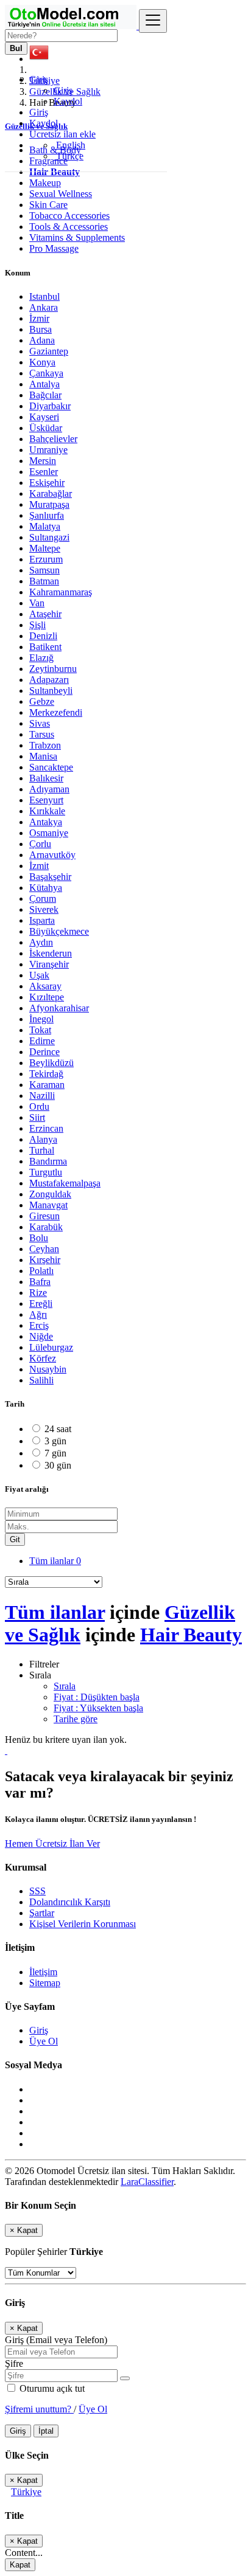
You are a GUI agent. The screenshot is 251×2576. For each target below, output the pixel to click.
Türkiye (26, 2492)
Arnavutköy (52, 855)
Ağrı (38, 1314)
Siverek (44, 909)
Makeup (45, 183)
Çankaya (46, 373)
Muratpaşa (49, 504)
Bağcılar (45, 395)
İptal (46, 2431)
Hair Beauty (191, 1635)
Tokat (40, 1030)
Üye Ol (44, 2041)
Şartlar (42, 1913)
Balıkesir (46, 778)
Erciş (39, 1325)
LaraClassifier (147, 2182)
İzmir (39, 318)
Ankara (44, 307)
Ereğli (41, 1304)
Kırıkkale (47, 811)
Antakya (46, 822)
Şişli (37, 625)
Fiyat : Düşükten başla (97, 1697)
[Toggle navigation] (153, 21)
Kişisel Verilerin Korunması (83, 1924)
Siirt (37, 1117)
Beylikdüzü (51, 1063)
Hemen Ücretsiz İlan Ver (52, 1844)
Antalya (44, 384)
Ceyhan (44, 1249)
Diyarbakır (50, 406)
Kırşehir (45, 1260)
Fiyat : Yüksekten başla (98, 1708)
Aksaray (45, 986)
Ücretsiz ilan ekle (62, 134)
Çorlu (40, 844)
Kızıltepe (47, 997)
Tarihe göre (76, 1719)
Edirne (42, 1041)
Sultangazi (49, 537)
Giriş (63, 90)
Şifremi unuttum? (39, 2409)
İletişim (43, 1972)
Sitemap (45, 1983)
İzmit (39, 866)
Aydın (41, 942)
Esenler (44, 472)
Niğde (41, 1336)
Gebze (42, 701)
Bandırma (48, 1161)
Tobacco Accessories (69, 216)
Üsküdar (46, 428)
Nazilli (42, 1096)
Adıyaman (49, 789)
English (69, 145)
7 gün (55, 1453)
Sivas (40, 723)
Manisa (43, 756)
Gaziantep (49, 351)
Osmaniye (49, 833)
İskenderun (51, 953)
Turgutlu (46, 1172)
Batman (44, 581)
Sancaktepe (51, 767)
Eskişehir (47, 483)
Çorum (43, 898)
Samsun (44, 570)
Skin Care (48, 205)
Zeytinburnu (53, 669)
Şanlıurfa (47, 515)
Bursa (41, 329)
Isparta (42, 920)
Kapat (20, 2565)
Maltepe (45, 548)
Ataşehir (45, 614)
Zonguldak (50, 1194)
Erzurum (46, 559)
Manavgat (48, 1205)
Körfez (43, 1358)
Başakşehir (50, 877)
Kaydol (68, 101)
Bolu (39, 1238)
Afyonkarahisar (59, 1008)
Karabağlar (51, 493)
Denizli (43, 636)
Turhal (42, 1150)
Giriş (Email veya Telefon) (56, 2340)
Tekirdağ (46, 1074)
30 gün (58, 1465)
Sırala (65, 1686)
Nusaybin (48, 1369)
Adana (42, 340)
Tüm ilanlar (55, 1561)
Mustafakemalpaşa (65, 1183)
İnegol (41, 1019)
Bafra (40, 1282)
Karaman (47, 1085)
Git (15, 1539)
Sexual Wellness (61, 194)
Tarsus (42, 734)
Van (37, 603)
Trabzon (45, 745)
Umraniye (48, 450)
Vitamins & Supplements (77, 237)
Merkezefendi (56, 712)
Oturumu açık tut (51, 2388)
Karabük (46, 1227)
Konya (42, 362)
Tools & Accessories (69, 227)
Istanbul (44, 296)
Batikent (45, 647)
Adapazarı (49, 680)
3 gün (55, 1441)
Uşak (39, 975)
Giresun (44, 1216)
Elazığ (41, 658)
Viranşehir (49, 964)
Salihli (41, 1380)
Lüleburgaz (51, 1347)
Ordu (39, 1106)
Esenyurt (46, 800)
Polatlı (41, 1271)
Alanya (43, 1139)
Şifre (14, 2363)
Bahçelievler (53, 439)
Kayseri (44, 417)
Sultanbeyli (51, 691)
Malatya (45, 526)
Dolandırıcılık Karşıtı (70, 1902)
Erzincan (46, 1128)
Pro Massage (54, 248)
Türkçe (69, 156)
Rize (38, 1293)
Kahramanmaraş (61, 592)
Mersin (43, 461)
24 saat (58, 1429)
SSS (37, 1891)
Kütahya (46, 888)
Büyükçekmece (59, 931)
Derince (44, 1052)
